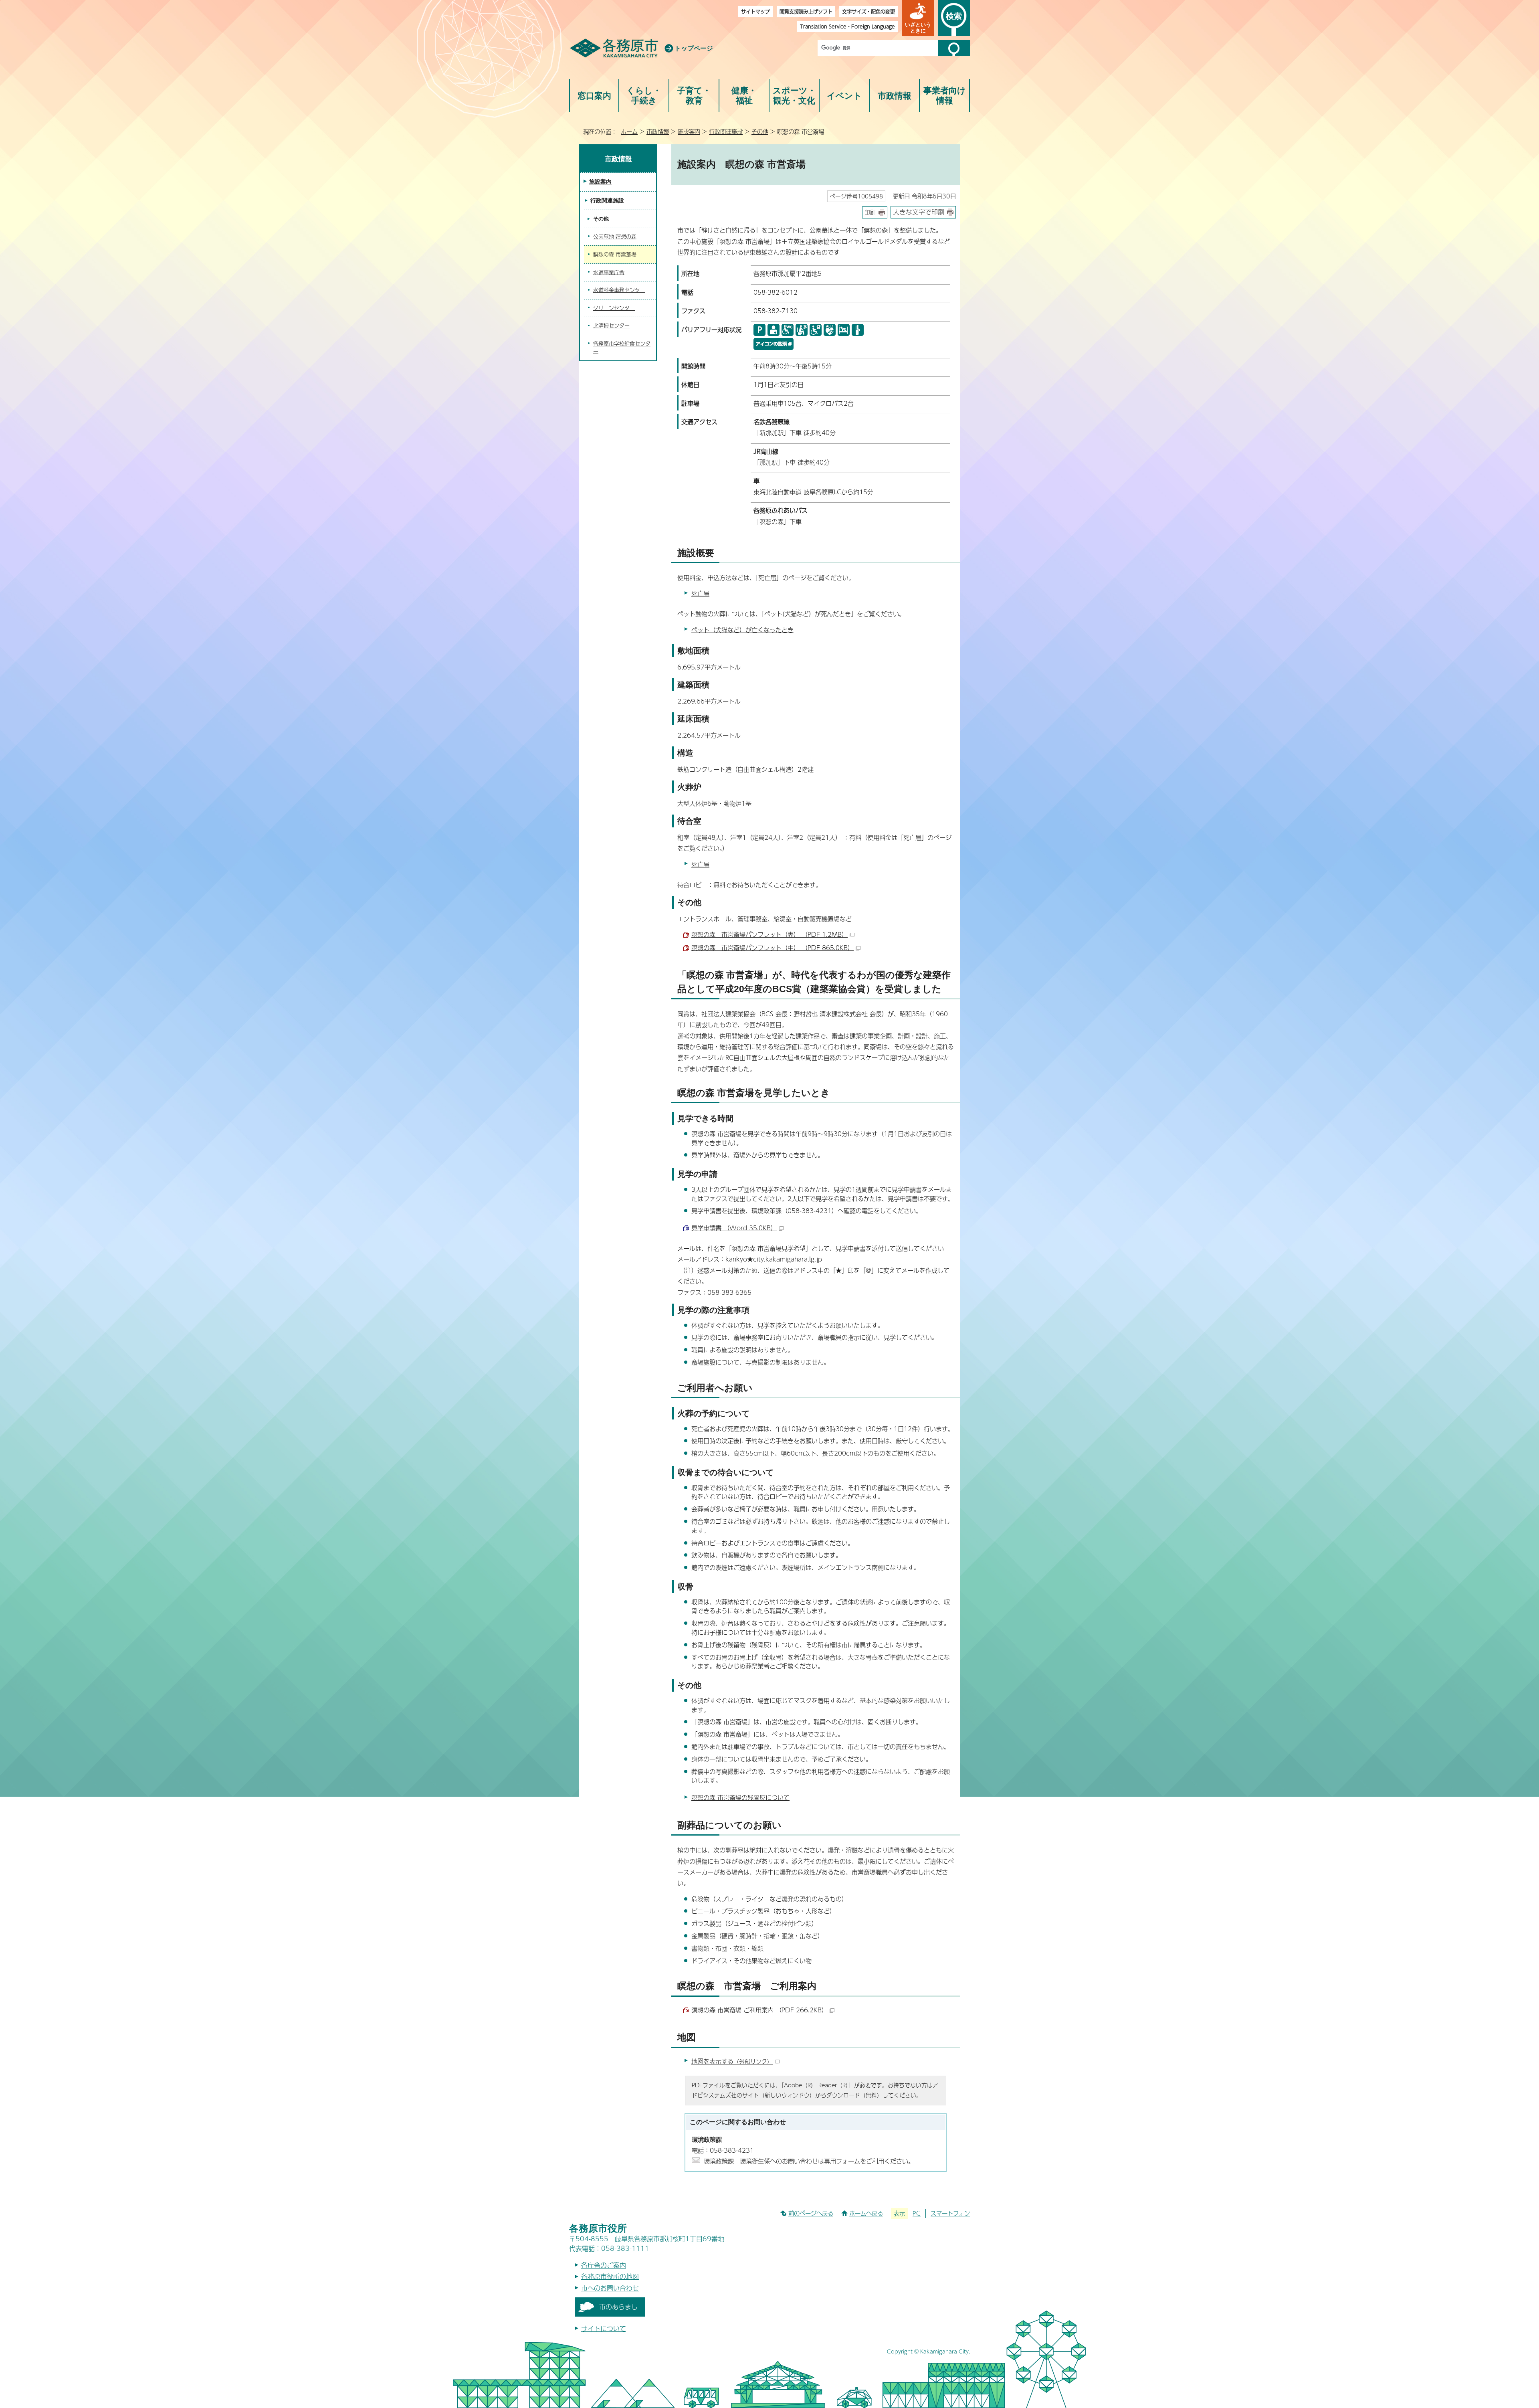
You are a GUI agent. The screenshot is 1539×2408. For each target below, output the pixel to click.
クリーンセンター (614, 308)
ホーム (629, 131)
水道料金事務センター (619, 290)
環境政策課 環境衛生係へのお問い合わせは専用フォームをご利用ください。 (809, 2161)
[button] (918, 18)
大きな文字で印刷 (919, 212)
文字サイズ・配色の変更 (868, 11)
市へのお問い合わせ (610, 2288)
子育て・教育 (694, 96)
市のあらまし (618, 2307)
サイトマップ (755, 11)
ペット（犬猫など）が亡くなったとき (742, 630)
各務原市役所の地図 (610, 2276)
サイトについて (604, 2328)
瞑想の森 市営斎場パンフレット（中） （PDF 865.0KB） (773, 947)
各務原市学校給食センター (622, 348)
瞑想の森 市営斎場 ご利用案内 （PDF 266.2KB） (759, 2010)
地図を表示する (732, 2061)
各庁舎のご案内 (604, 2265)
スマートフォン (950, 2213)
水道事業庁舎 (609, 272)
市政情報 (895, 96)
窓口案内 (594, 96)
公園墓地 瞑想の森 (615, 237)
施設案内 (689, 131)
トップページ (694, 48)
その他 (760, 131)
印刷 (870, 212)
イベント (844, 96)
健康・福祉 (744, 96)
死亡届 (700, 593)
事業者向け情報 (945, 96)
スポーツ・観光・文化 (794, 96)
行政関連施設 (726, 131)
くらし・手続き (644, 96)
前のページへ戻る (811, 2213)
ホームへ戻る (866, 2213)
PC (917, 2213)
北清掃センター (611, 326)
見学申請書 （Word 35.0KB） (734, 1228)
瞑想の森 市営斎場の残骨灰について (740, 1797)
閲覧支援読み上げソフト (806, 11)
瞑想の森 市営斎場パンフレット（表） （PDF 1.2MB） (769, 934)
